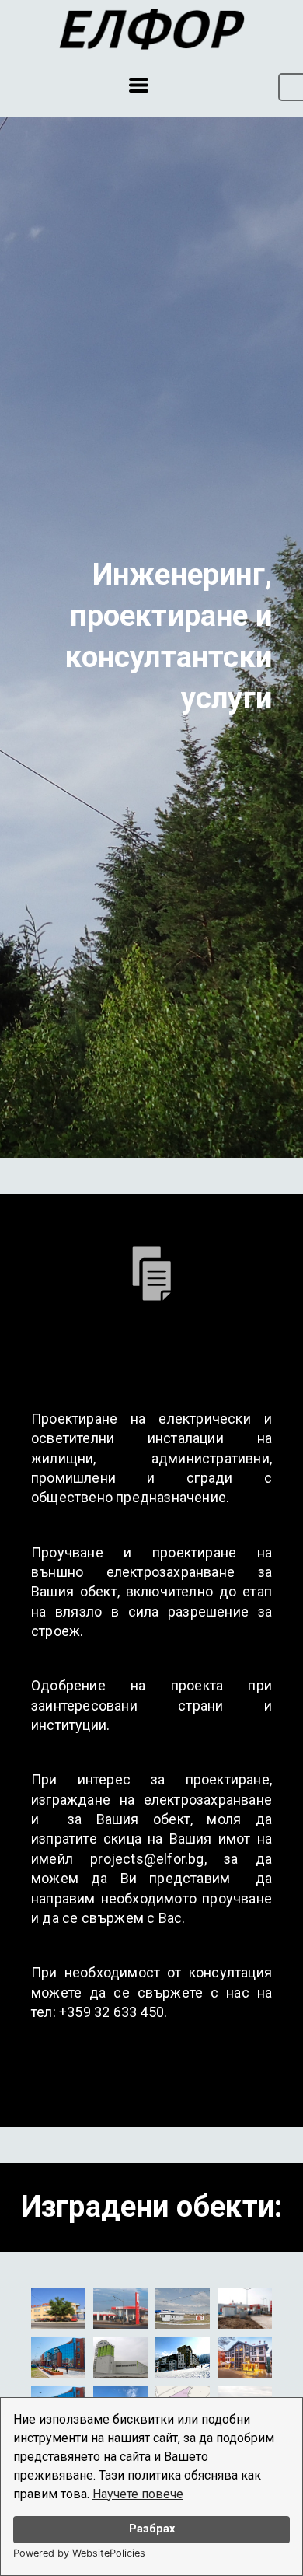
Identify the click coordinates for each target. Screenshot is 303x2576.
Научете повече (138, 2494)
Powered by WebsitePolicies (79, 2553)
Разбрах (152, 2529)
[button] (139, 85)
